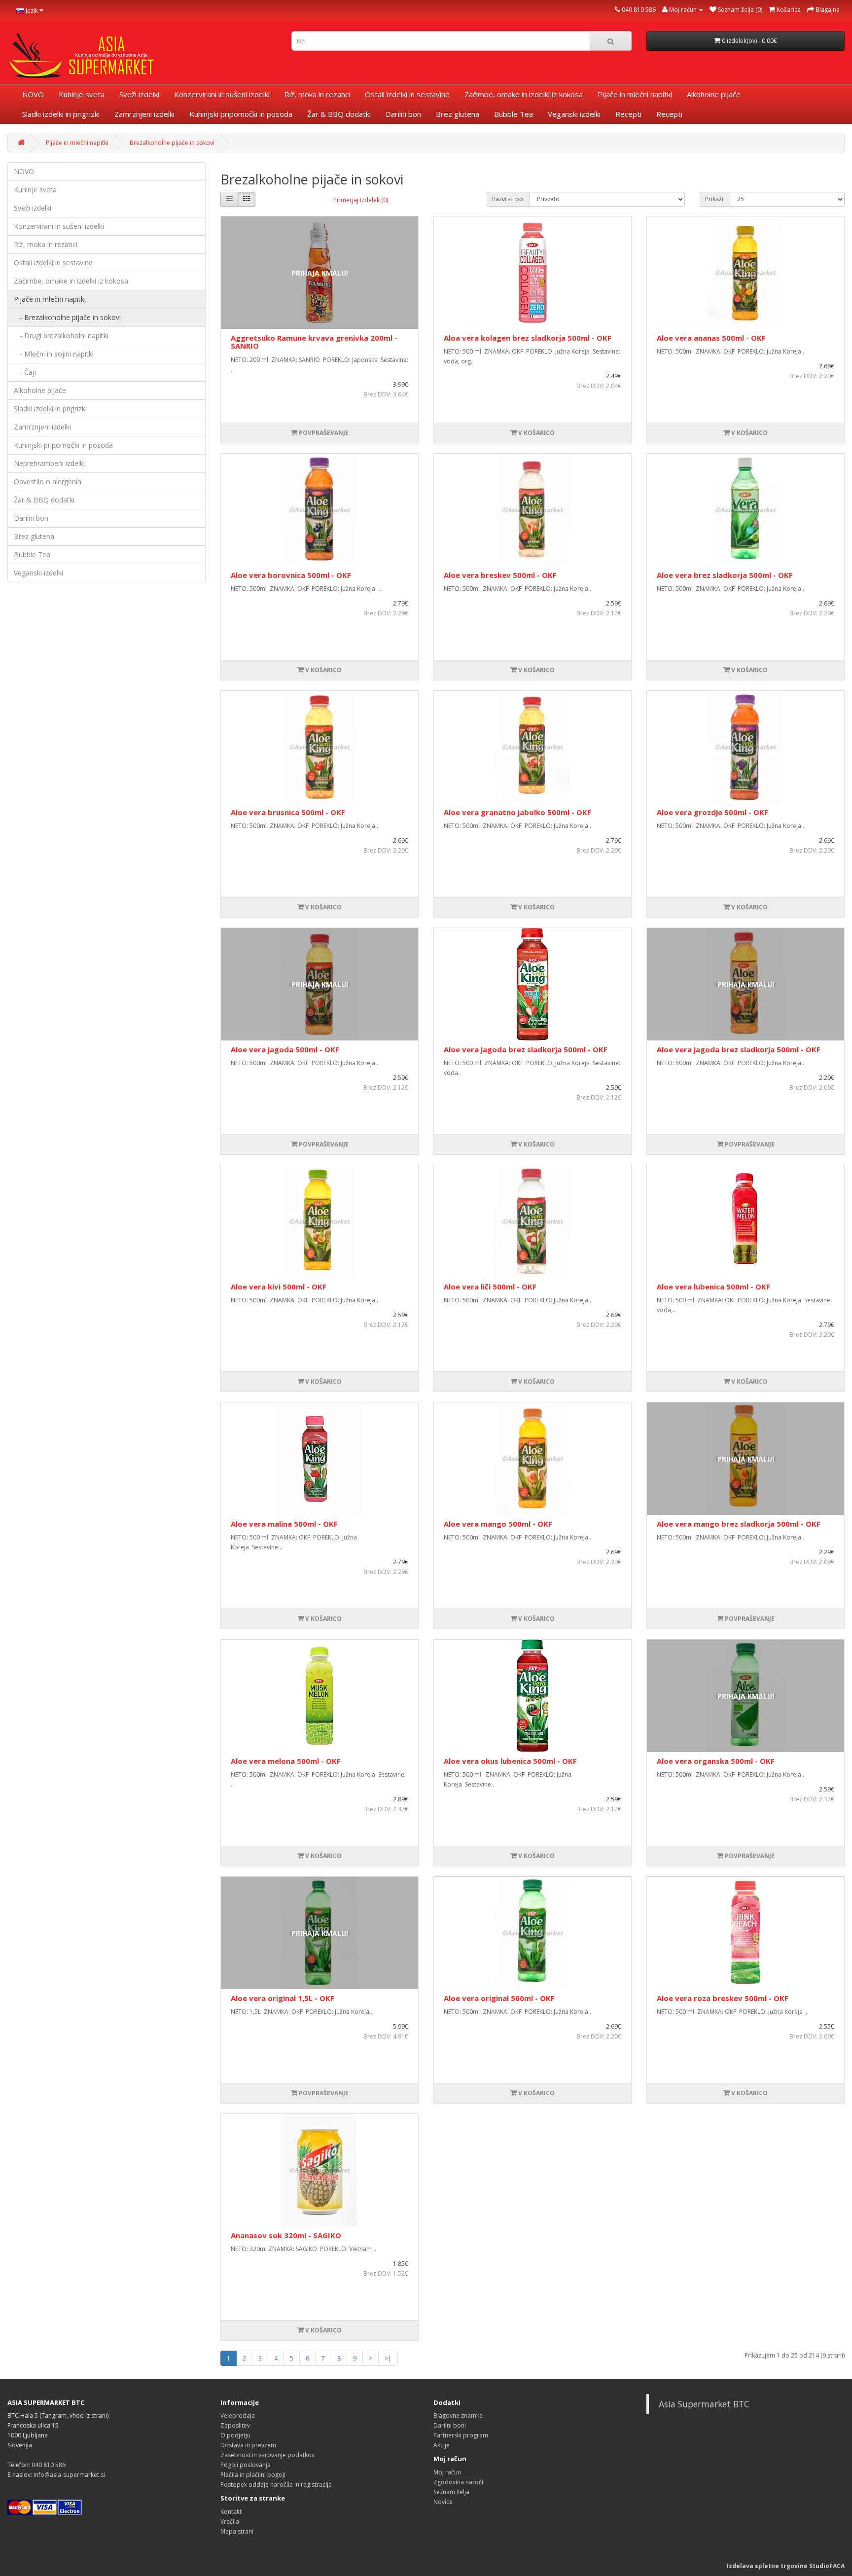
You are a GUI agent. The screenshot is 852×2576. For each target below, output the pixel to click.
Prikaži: (715, 199)
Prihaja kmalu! (320, 273)
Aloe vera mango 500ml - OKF (498, 1524)
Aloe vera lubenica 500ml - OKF (713, 1287)
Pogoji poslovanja (246, 2465)
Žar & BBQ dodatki (339, 114)
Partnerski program (461, 2435)
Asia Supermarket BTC (704, 2404)
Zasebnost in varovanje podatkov (267, 2455)
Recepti (628, 114)
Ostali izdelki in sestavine (407, 94)
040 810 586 (639, 10)
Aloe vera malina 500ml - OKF (284, 1524)
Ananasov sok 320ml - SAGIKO (286, 2235)
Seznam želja (451, 2492)
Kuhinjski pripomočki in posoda (241, 114)
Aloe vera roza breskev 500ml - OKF (723, 1998)
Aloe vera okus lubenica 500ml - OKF (510, 1761)
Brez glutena (458, 114)
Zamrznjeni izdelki (144, 114)
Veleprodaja (238, 2415)
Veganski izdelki (574, 114)
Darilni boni (450, 2425)
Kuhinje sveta (82, 94)
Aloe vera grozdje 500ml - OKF (712, 812)
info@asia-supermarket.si (69, 2475)
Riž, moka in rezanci (317, 94)
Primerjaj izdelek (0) (361, 200)
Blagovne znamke (458, 2415)
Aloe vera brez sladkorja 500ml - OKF (725, 575)
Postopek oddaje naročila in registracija (276, 2485)
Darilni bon (403, 114)
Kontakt (231, 2512)
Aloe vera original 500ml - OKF (499, 1998)
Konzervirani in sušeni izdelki (222, 94)
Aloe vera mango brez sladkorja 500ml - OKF (739, 1524)
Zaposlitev (235, 2425)
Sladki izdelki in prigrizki (61, 114)
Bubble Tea (514, 114)
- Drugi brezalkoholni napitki (61, 336)
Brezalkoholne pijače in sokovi (172, 143)
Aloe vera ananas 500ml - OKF (711, 338)
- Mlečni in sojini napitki (54, 354)
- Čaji (25, 372)
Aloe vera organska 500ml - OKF (716, 1761)
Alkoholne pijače (714, 94)
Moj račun (447, 2472)
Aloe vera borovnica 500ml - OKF (291, 575)
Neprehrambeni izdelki (49, 463)
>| (388, 2358)
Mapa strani (237, 2531)
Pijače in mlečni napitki (635, 94)
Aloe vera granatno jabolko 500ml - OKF (517, 812)
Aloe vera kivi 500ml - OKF (279, 1287)
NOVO (33, 94)
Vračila (230, 2522)
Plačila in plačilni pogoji (253, 2475)
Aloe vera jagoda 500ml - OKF (285, 1049)
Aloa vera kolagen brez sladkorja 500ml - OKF (528, 338)
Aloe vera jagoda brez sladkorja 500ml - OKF (526, 1049)
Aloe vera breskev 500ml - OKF (500, 575)
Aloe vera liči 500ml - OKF (490, 1287)
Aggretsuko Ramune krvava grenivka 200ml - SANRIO (314, 342)
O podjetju (235, 2435)
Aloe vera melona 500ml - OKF (286, 1761)
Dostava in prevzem (248, 2445)
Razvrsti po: (508, 199)
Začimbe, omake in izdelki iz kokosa (524, 94)
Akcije (442, 2445)
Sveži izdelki (139, 94)
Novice (443, 2502)
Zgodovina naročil (459, 2482)
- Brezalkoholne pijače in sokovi (67, 317)
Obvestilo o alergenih (48, 482)
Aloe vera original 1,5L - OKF (283, 1998)
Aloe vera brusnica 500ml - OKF (288, 812)
